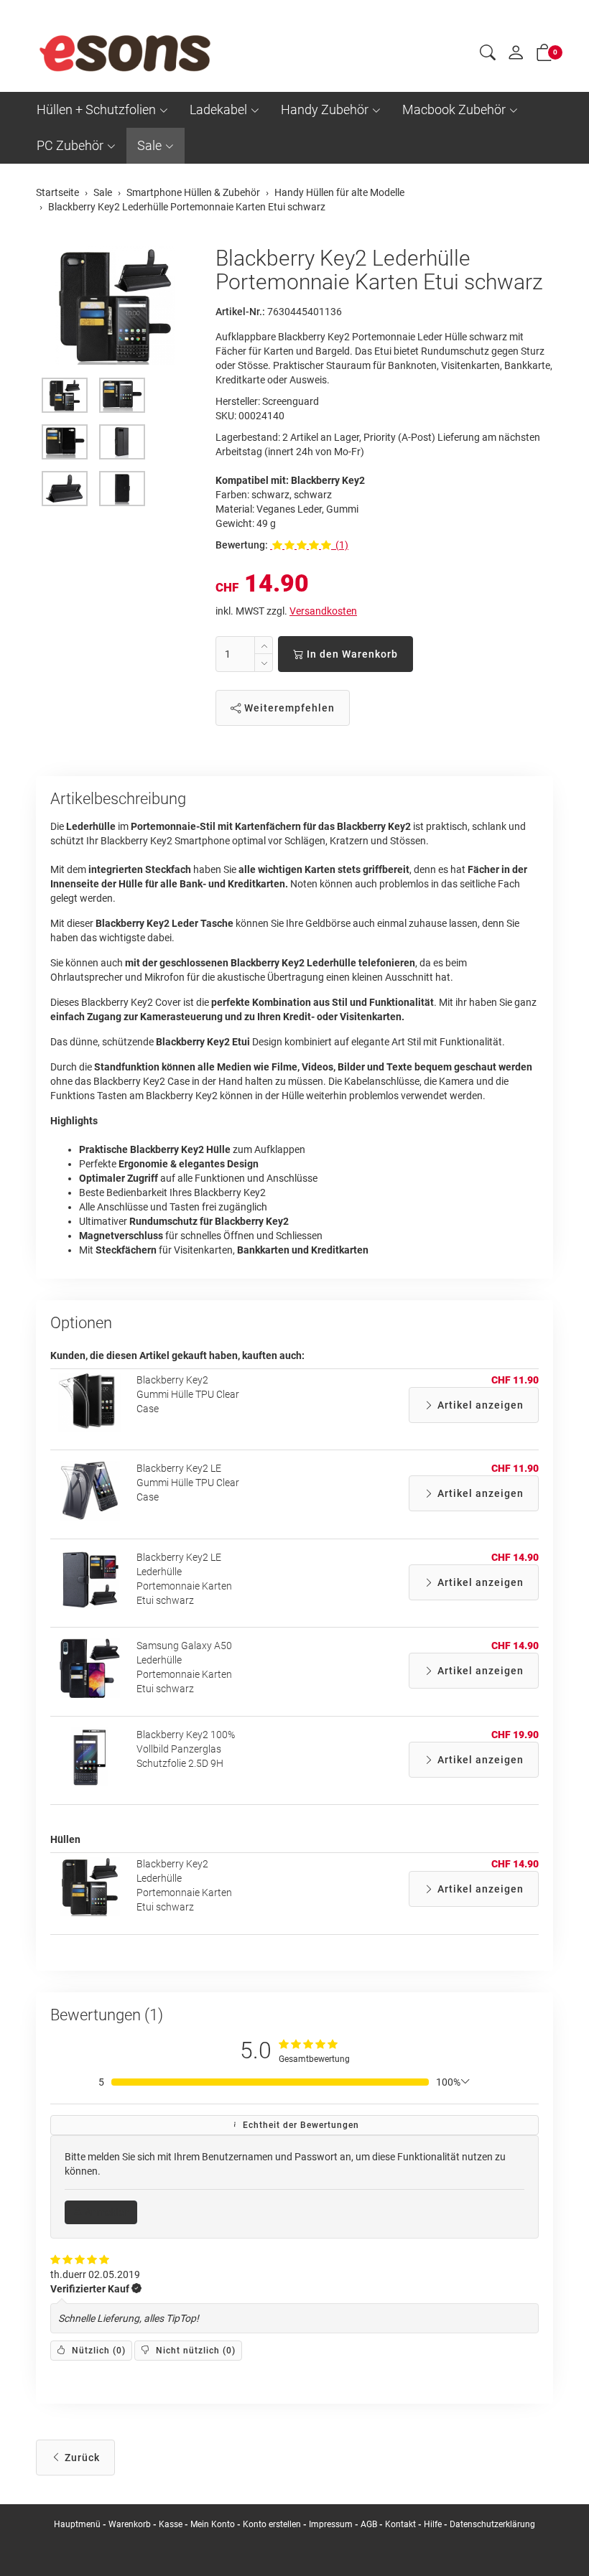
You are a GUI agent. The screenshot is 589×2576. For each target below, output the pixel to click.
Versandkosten (323, 611)
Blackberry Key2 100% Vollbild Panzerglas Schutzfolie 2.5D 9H (186, 1749)
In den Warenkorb (351, 654)
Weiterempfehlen (288, 708)
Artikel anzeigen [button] (479, 1405)
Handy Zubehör (325, 109)
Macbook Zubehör (454, 109)
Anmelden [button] (106, 2212)
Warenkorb (131, 2524)
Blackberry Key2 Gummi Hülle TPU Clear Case (188, 1394)
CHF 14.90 (515, 1557)
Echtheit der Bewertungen (300, 2125)
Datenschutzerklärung (492, 2524)
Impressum (331, 2524)
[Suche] (488, 55)
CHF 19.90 (515, 1735)
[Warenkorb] (544, 55)
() (97, 2351)
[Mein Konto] (516, 56)
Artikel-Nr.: (240, 312)
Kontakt (400, 2524)
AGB (369, 2524)
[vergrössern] (115, 306)
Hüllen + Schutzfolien (96, 109)
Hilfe (433, 2524)
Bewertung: (242, 545)
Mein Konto (213, 2524)
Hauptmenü (77, 2524)
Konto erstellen (272, 2524)
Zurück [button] (81, 2458)
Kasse (171, 2524)
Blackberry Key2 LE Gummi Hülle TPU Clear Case (188, 1483)
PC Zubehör (70, 145)
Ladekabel (218, 109)
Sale (149, 145)
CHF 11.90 (515, 1380)
